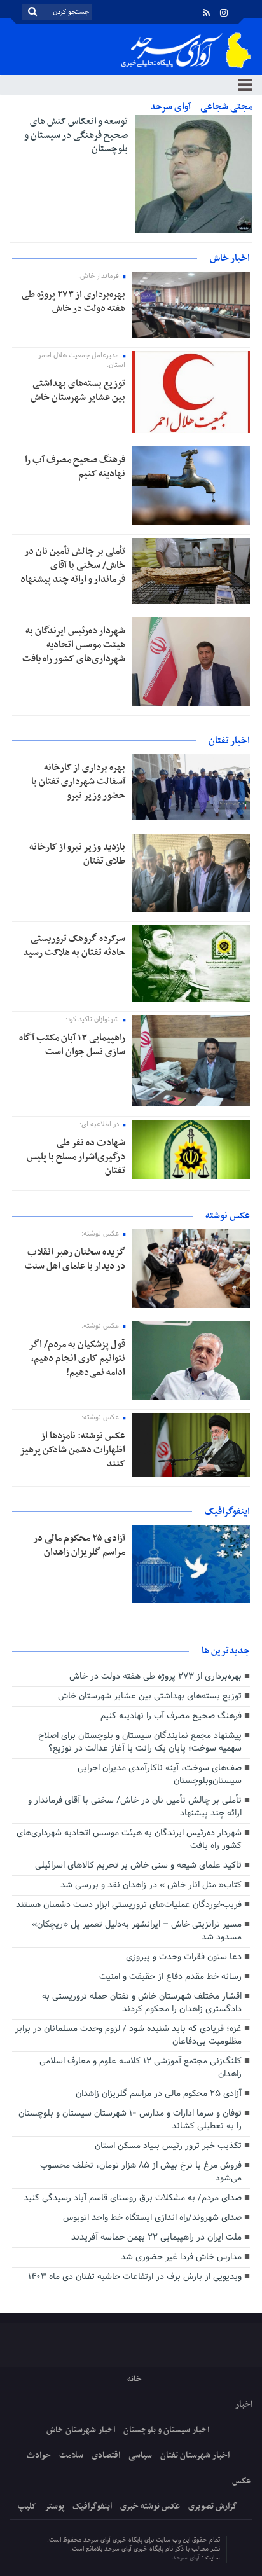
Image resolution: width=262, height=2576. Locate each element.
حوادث (39, 2455)
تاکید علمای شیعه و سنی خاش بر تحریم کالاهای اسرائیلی (138, 1865)
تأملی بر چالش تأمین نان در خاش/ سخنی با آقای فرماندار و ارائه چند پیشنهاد (73, 565)
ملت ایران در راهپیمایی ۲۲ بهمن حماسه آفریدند (156, 2237)
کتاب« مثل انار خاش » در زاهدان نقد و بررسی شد (151, 1885)
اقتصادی (106, 2455)
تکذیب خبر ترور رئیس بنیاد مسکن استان (168, 2146)
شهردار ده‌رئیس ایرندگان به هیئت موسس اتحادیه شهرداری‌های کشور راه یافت (74, 645)
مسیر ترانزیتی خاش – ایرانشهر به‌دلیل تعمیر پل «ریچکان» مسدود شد (137, 1931)
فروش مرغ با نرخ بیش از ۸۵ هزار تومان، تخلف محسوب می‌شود (141, 2172)
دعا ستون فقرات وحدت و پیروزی (184, 1957)
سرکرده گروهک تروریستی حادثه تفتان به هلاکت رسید (74, 946)
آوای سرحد (187, 2558)
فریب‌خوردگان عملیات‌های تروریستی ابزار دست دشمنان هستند (129, 1905)
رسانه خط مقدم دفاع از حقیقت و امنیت (170, 1977)
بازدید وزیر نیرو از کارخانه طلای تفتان (77, 854)
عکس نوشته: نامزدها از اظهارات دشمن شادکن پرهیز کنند (72, 1450)
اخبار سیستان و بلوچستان (166, 2430)
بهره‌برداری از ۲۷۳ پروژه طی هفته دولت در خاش (73, 301)
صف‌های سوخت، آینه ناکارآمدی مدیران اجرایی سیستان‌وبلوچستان (160, 1774)
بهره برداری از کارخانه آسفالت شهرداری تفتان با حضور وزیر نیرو (78, 782)
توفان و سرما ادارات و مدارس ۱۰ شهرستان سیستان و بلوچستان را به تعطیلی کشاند (130, 2120)
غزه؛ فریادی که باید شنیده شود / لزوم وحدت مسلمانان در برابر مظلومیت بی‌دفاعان (128, 2035)
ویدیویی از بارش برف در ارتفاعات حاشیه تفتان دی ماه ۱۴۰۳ (135, 2277)
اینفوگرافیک (92, 2506)
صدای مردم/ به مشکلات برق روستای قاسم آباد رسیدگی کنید (133, 2198)
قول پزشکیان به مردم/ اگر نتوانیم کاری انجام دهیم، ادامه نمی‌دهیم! (77, 1358)
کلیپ (27, 2506)
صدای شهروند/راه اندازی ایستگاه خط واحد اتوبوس (152, 2218)
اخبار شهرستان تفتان (195, 2455)
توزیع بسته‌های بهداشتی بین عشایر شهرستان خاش (78, 390)
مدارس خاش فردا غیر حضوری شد (181, 2257)
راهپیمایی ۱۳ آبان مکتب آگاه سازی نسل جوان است (72, 1045)
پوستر (54, 2506)
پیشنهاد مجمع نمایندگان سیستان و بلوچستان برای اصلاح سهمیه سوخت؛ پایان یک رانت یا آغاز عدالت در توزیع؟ (140, 1742)
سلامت (71, 2455)
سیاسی (140, 2455)
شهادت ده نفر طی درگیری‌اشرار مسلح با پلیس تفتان (76, 1157)
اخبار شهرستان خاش (81, 2430)
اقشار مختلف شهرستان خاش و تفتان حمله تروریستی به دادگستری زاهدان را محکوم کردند (142, 2003)
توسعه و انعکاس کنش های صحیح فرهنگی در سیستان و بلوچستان (76, 135)
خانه (134, 2379)
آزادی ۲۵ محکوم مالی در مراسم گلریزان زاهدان (79, 1545)
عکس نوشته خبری (150, 2506)
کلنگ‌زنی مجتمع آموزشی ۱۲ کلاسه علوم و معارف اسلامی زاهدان (141, 2068)
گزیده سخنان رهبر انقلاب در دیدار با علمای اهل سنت (75, 1259)
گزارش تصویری (213, 2506)
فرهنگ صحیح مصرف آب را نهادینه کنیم (75, 467)
